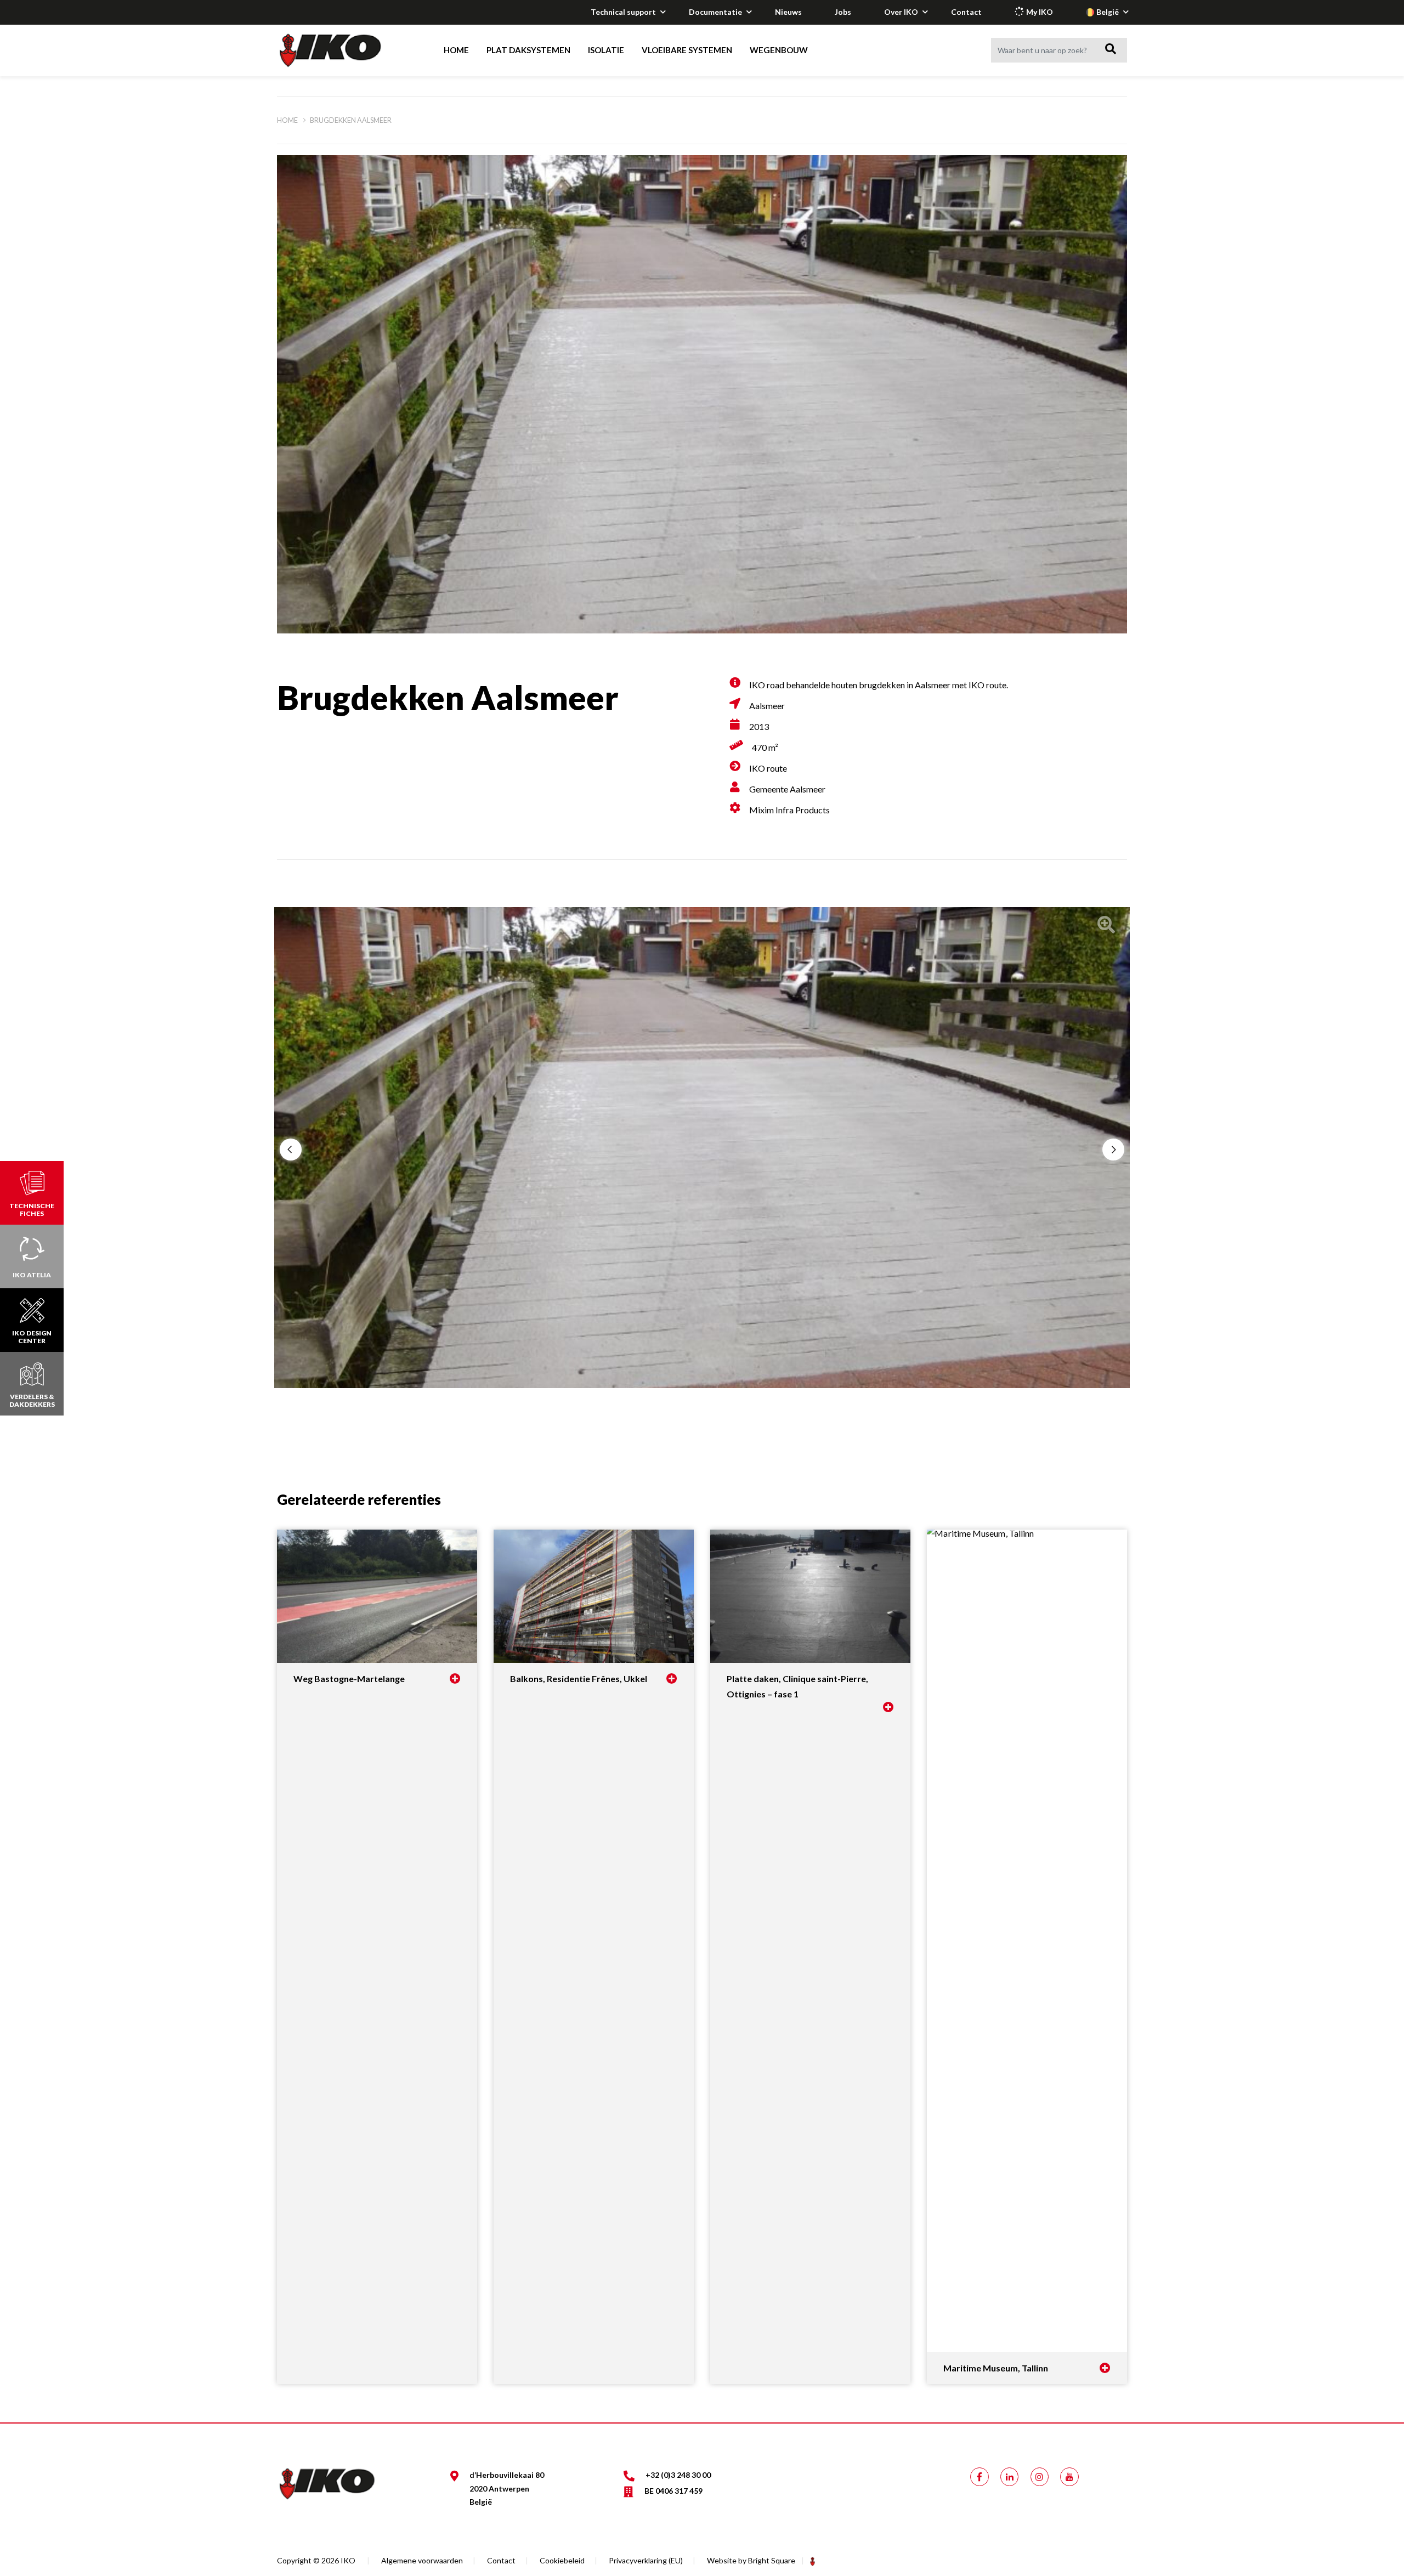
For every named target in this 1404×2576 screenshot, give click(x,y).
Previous (291, 1150)
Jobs (843, 12)
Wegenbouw (779, 50)
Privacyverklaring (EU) (646, 2560)
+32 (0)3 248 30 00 (678, 2475)
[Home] (341, 50)
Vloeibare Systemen (687, 50)
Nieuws (788, 12)
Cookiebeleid (562, 2560)
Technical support (623, 12)
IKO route (768, 768)
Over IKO (901, 12)
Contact (966, 12)
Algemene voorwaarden (422, 2560)
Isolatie (606, 50)
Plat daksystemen (528, 50)
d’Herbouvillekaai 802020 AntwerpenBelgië (507, 2488)
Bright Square (772, 2560)
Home (456, 50)
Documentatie (715, 12)
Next (1113, 1150)
